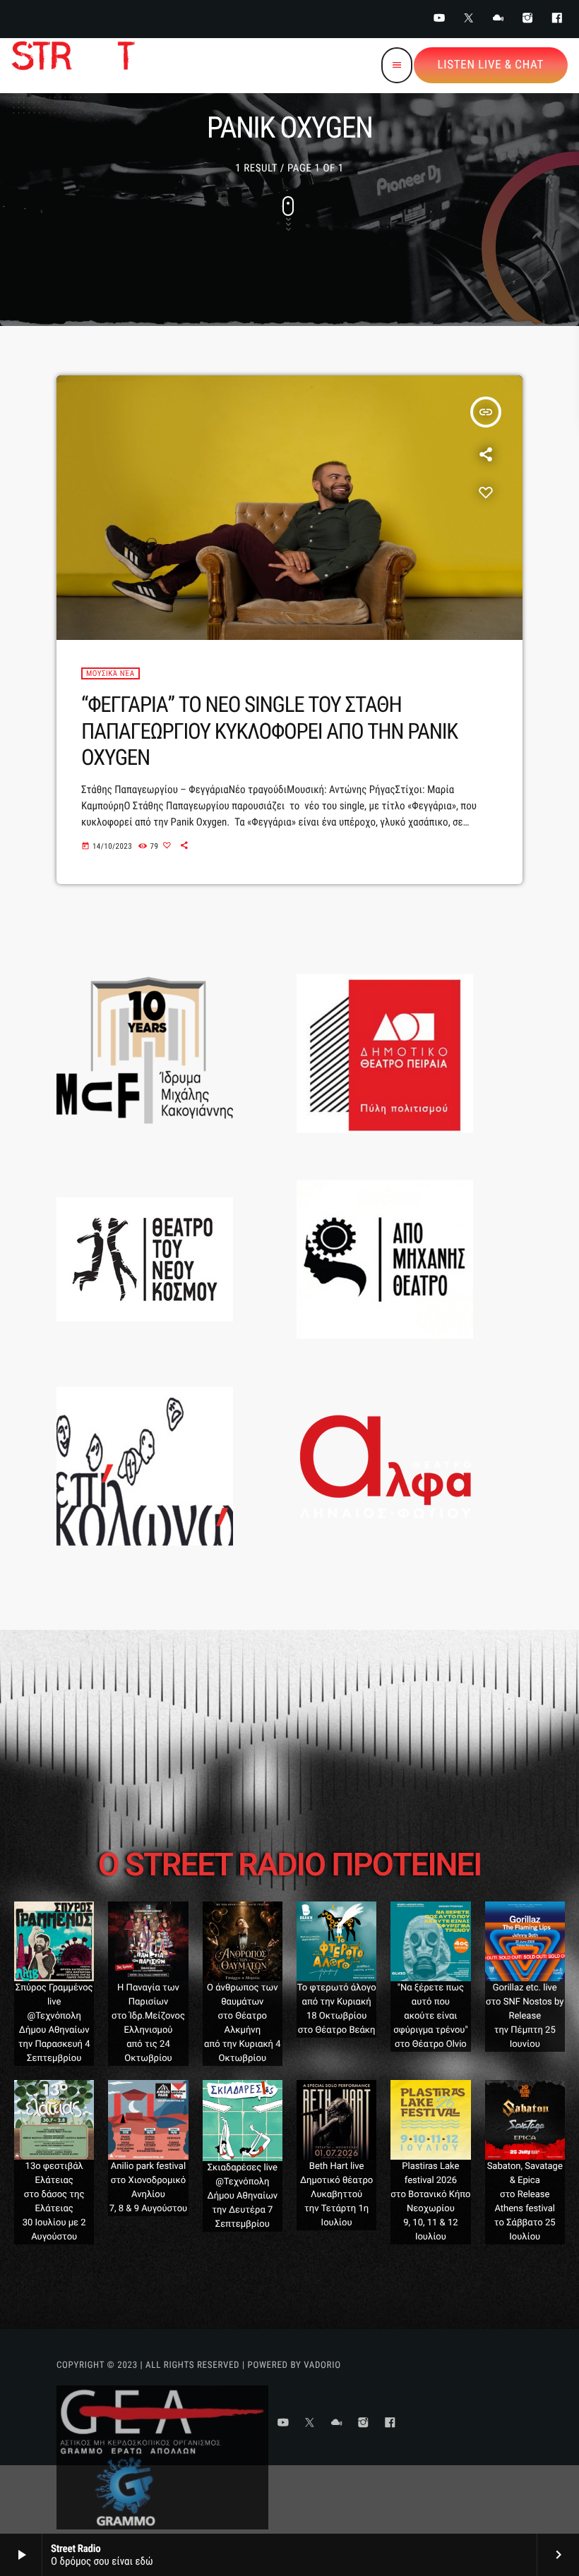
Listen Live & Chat (491, 65)
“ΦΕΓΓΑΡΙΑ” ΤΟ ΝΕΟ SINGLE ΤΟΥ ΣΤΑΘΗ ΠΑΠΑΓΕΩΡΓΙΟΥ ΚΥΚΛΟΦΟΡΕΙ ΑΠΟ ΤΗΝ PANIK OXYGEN (269, 731)
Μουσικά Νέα (111, 673)
